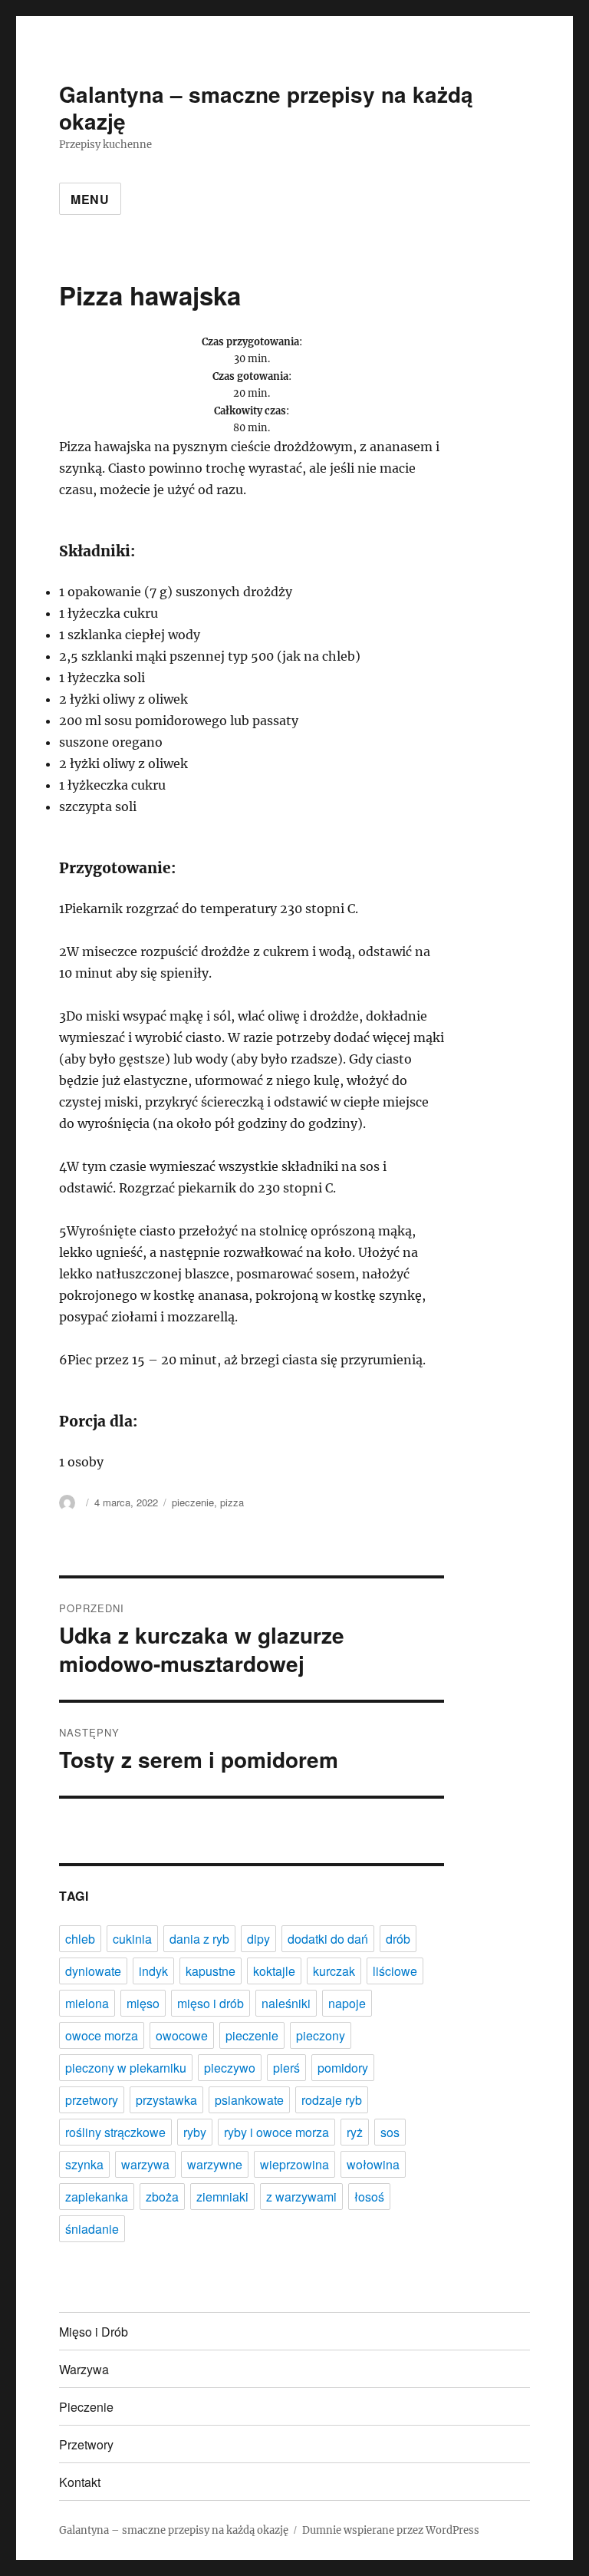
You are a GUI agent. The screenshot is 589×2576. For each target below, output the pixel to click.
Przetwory (86, 2444)
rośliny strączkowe (115, 2132)
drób (398, 1939)
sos (390, 2132)
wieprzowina (294, 2164)
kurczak (334, 1971)
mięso (143, 2003)
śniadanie (92, 2229)
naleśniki (286, 2003)
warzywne (215, 2164)
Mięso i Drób (94, 2332)
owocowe (182, 2035)
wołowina (373, 2164)
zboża (162, 2197)
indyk (153, 1971)
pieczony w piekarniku (126, 2068)
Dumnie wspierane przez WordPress (391, 2530)
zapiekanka (97, 2197)
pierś (286, 2068)
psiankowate (249, 2100)
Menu (90, 199)
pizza (232, 1502)
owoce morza (102, 2035)
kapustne (211, 1971)
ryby (195, 2132)
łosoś (369, 2197)
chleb (80, 1939)
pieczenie (193, 1502)
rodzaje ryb (332, 2100)
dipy (258, 1939)
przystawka (166, 2100)
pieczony (321, 2035)
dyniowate (93, 1971)
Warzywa (84, 2369)
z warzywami (301, 2197)
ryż (355, 2132)
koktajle (274, 1971)
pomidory (343, 2068)
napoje (347, 2003)
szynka (84, 2164)
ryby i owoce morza (276, 2132)
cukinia (132, 1939)
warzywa (145, 2164)
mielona (87, 2003)
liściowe (395, 1971)
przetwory (92, 2100)
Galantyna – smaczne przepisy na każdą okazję (266, 107)
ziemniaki (222, 2197)
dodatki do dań (328, 1939)
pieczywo (230, 2068)
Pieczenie (86, 2407)
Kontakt (80, 2482)
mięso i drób (211, 2003)
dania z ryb (199, 1939)
